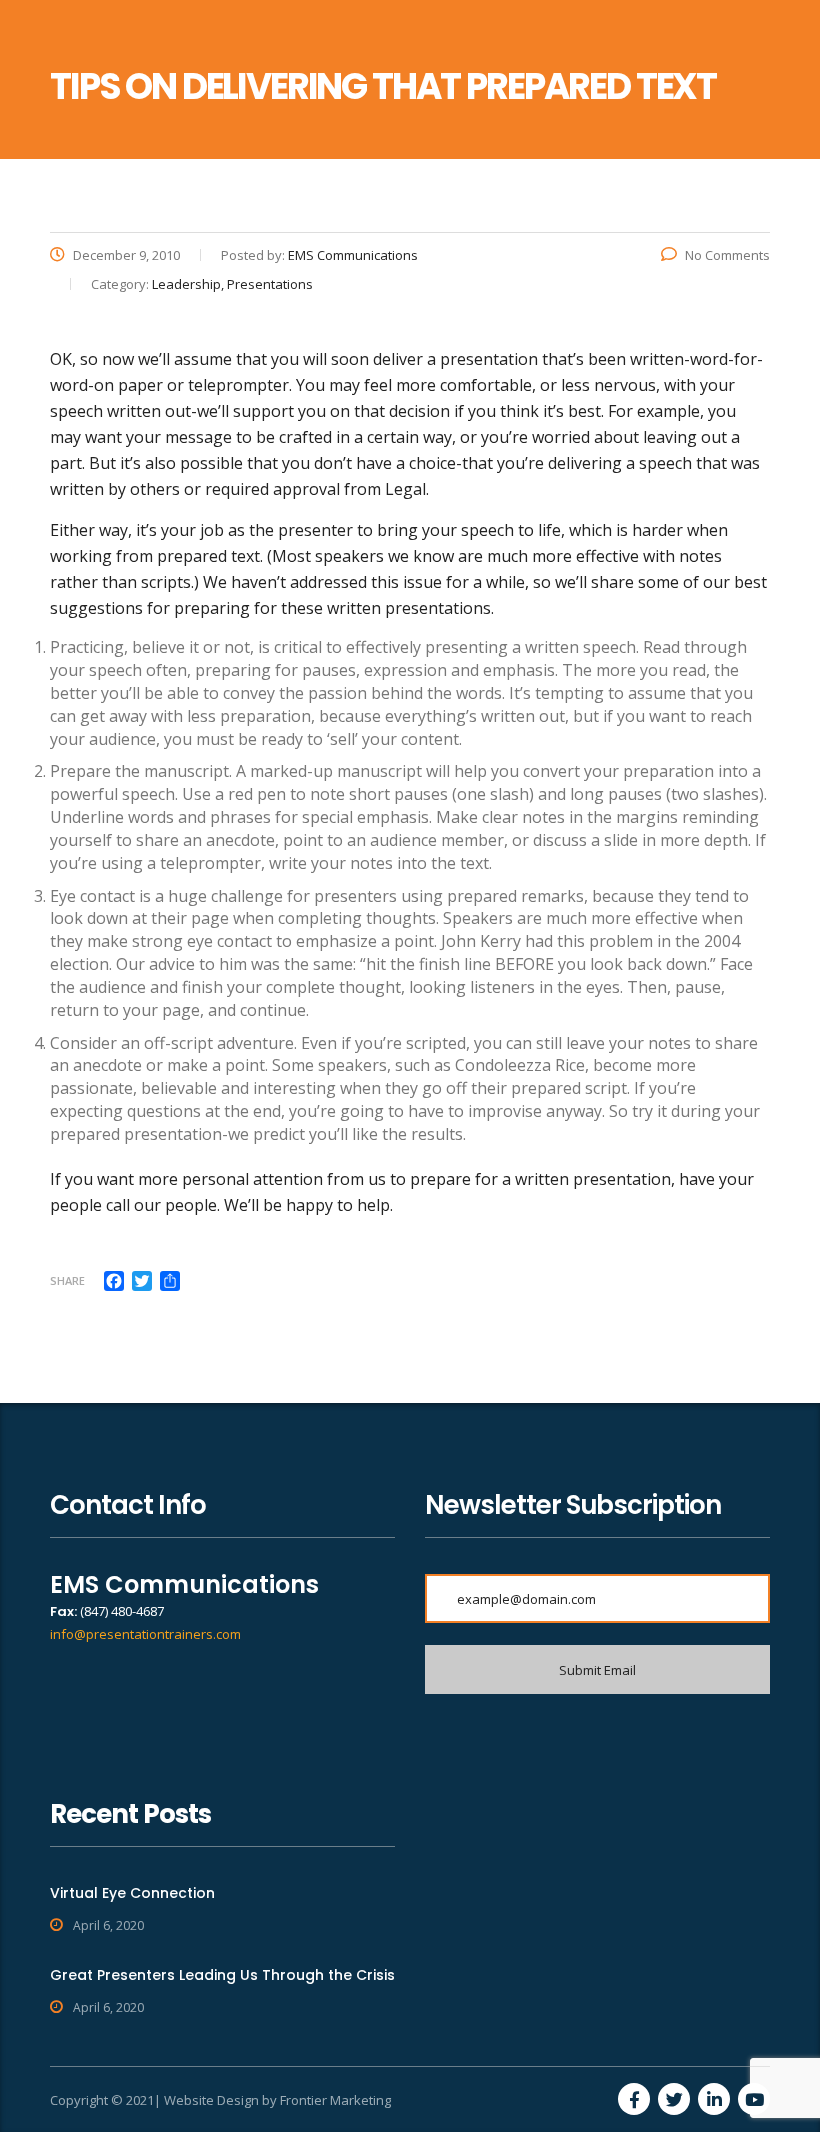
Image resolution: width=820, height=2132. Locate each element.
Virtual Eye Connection (132, 1893)
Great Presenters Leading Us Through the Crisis (222, 1975)
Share (67, 1280)
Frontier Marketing (335, 2100)
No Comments (727, 255)
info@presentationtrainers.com (145, 1634)
